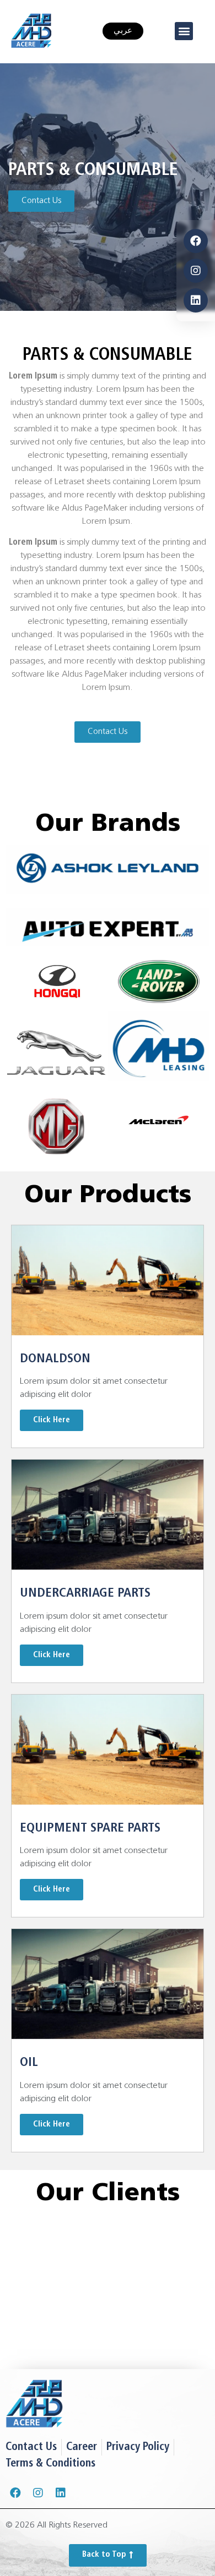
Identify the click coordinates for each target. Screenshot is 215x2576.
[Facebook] (196, 241)
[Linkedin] (196, 300)
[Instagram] (196, 271)
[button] (184, 31)
